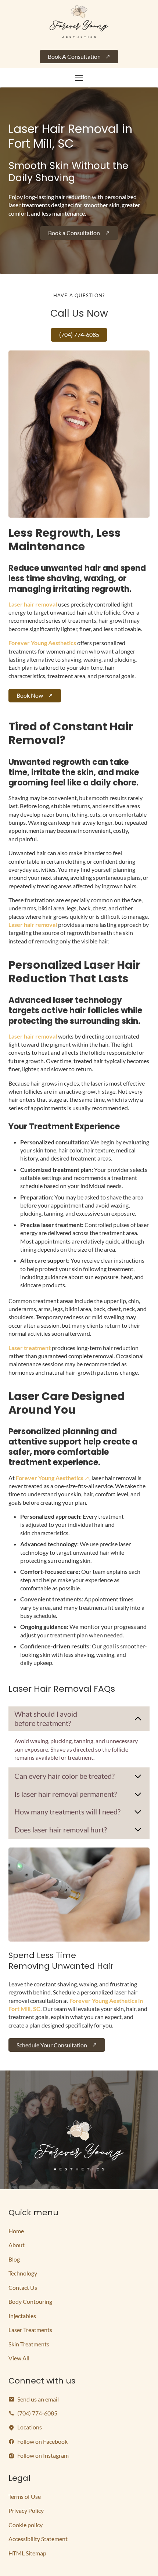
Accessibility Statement (38, 2539)
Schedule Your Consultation (52, 2045)
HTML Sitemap (27, 2553)
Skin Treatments (29, 2344)
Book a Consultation (74, 233)
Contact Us (23, 2287)
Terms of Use (25, 2496)
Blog (14, 2259)
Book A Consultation (74, 56)
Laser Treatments (30, 2330)
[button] (79, 1719)
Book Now (30, 695)
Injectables (22, 2316)
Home (16, 2231)
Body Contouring (30, 2301)
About (17, 2245)
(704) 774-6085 (79, 334)
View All (19, 2358)
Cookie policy (26, 2525)
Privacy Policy (26, 2510)
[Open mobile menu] (79, 78)
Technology (23, 2273)
